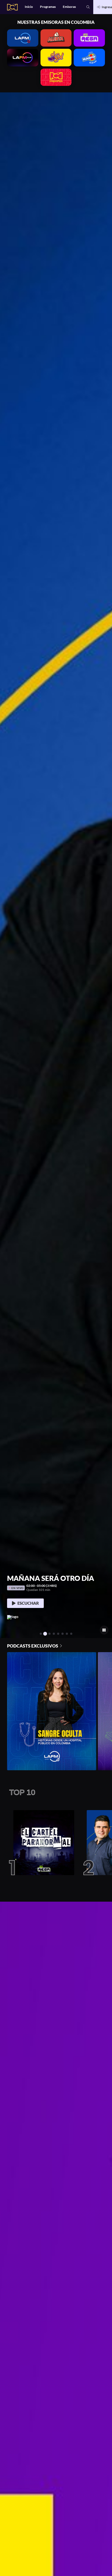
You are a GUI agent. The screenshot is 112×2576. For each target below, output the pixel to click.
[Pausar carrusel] (104, 1630)
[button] (88, 7)
